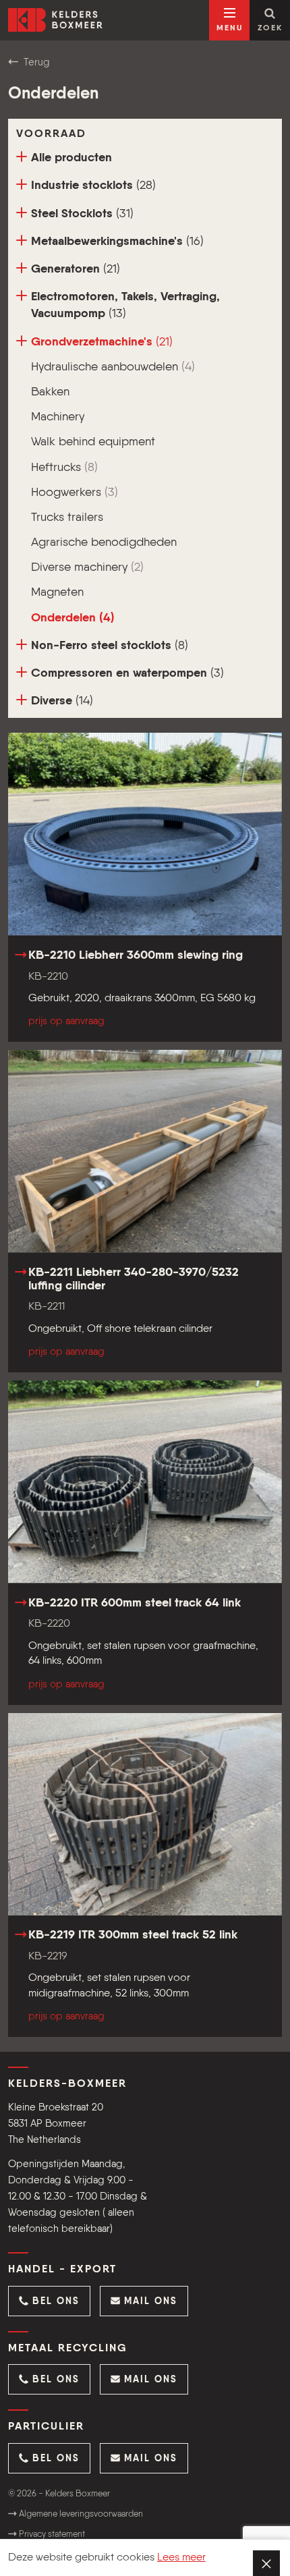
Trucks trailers (67, 517)
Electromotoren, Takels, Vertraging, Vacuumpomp (125, 305)
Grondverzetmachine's (102, 342)
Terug (35, 62)
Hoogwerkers (75, 493)
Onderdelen (73, 618)
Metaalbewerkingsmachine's (117, 242)
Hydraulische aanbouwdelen (113, 367)
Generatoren (76, 269)
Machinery (58, 417)
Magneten (57, 592)
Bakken (50, 392)
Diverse (62, 701)
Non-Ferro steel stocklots (110, 646)
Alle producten (71, 158)
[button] (49, 2301)
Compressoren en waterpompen (127, 673)
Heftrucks (64, 468)
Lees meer (181, 2558)
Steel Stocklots (82, 214)
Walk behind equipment (93, 442)
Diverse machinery (87, 567)
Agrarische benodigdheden (104, 542)
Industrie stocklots (93, 186)
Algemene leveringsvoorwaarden (80, 2514)
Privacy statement (51, 2535)
